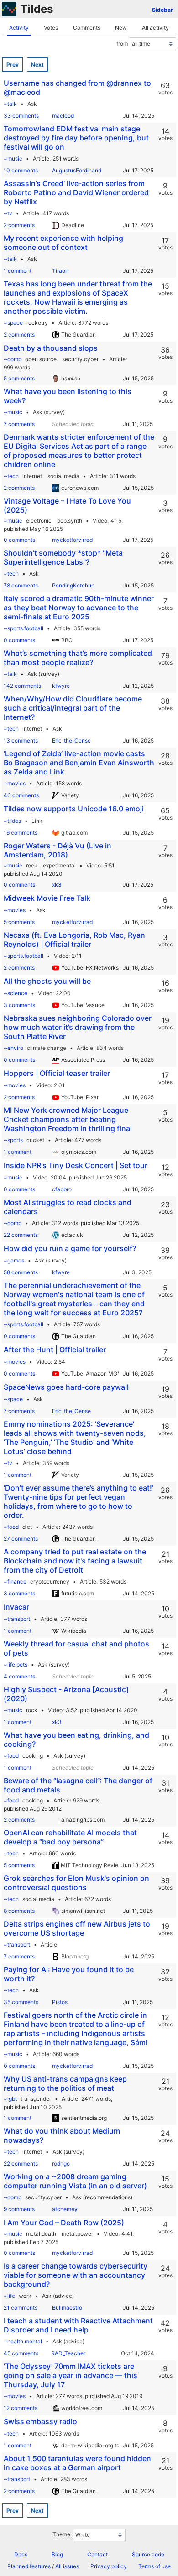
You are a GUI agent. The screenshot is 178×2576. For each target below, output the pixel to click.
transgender (36, 2099)
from (122, 44)
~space (13, 323)
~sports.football (24, 628)
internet (32, 476)
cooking (33, 1756)
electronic (39, 521)
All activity (155, 28)
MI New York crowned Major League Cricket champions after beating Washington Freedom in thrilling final (68, 1119)
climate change (47, 1048)
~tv (8, 213)
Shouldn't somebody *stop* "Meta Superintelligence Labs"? (63, 557)
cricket (35, 1140)
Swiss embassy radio (40, 2421)
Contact (97, 2554)
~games (14, 1260)
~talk (10, 104)
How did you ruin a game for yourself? (70, 1248)
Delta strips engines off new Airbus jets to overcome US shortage (77, 1928)
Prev (13, 65)
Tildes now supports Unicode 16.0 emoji (74, 809)
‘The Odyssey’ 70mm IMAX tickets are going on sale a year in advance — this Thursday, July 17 (71, 2375)
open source (41, 359)
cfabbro (62, 1189)
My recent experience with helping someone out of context (63, 243)
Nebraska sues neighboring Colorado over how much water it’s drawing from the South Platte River (78, 1027)
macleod (63, 116)
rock (32, 865)
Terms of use (154, 2566)
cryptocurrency (50, 1581)
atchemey (65, 2209)
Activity (19, 28)
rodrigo (61, 2163)
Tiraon (60, 271)
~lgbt (10, 2099)
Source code (148, 2554)
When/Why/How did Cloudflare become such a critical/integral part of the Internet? (73, 708)
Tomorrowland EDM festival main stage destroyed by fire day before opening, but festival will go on (76, 138)
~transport (17, 1619)
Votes (51, 28)
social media (63, 476)
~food (11, 1527)
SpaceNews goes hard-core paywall (66, 1387)
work (25, 2296)
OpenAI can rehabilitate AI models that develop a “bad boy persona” (70, 1837)
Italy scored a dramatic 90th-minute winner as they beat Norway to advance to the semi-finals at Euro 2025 (79, 608)
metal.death (41, 2234)
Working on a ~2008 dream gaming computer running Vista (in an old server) (75, 2181)
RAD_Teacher (68, 2353)
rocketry (37, 323)
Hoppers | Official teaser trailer (57, 1073)
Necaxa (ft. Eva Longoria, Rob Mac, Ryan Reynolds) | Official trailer (74, 940)
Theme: (62, 2534)
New (121, 28)
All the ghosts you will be (47, 981)
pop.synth (70, 521)
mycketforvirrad (72, 540)
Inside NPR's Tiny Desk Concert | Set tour (76, 1165)
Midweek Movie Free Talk (47, 898)
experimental (59, 865)
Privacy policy (109, 2566)
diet (27, 1527)
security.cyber (80, 359)
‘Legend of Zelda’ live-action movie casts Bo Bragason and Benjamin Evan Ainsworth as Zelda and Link (79, 763)
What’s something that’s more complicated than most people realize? (78, 658)
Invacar (16, 1607)
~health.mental (23, 2341)
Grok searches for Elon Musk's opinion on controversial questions (76, 1883)
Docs (21, 2554)
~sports (13, 1140)
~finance (15, 1581)
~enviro (13, 1048)
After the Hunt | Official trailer (55, 1350)
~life (9, 2296)
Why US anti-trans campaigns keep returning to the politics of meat (65, 2083)
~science (16, 993)
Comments (87, 28)
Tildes (37, 9)
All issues (67, 2566)
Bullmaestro (67, 2308)
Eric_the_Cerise (71, 740)
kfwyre (61, 686)
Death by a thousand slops (51, 348)
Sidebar (162, 10)
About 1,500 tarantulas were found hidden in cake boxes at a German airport (77, 2463)
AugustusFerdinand (77, 170)
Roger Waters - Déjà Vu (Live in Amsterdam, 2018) (58, 850)
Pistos (60, 2002)
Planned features (29, 2566)
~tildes (12, 821)
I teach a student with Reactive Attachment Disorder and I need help (78, 2325)
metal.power (77, 2234)
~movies (15, 783)
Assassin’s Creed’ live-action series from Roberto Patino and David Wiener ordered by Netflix (76, 192)
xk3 (57, 885)
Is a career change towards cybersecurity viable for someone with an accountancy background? (76, 2275)
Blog (57, 2554)
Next (37, 65)
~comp (13, 359)
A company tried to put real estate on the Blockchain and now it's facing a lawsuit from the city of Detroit (75, 1561)
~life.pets (16, 1665)
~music (13, 158)
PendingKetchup (73, 585)
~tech (11, 476)
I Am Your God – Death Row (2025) (64, 2223)
